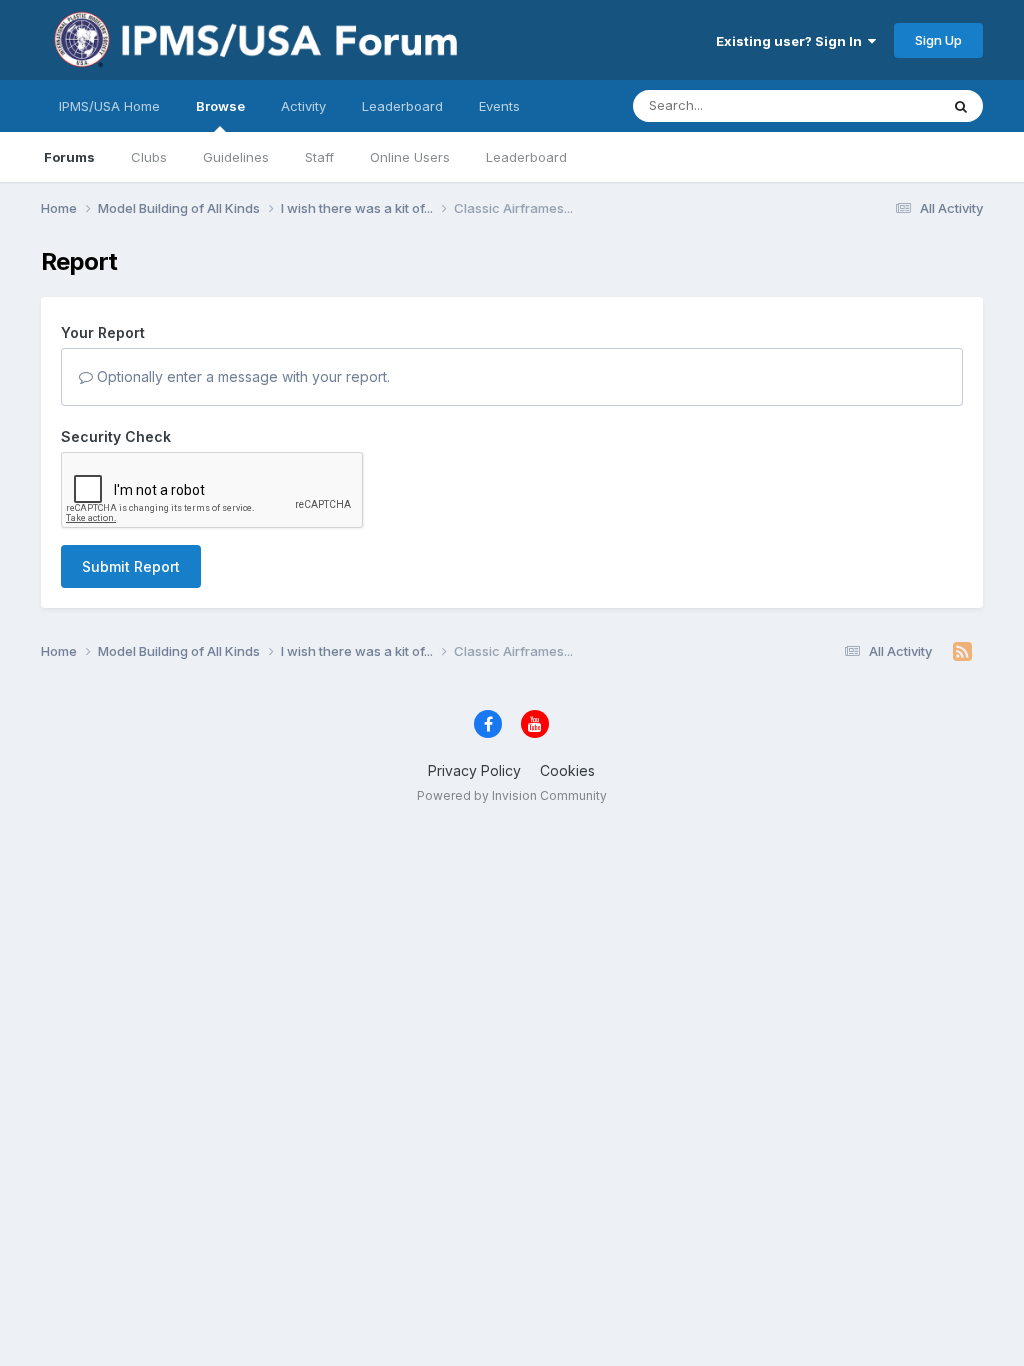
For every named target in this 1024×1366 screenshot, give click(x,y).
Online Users (410, 157)
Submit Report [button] (131, 566)
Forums (69, 157)
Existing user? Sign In (792, 41)
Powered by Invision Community (512, 795)
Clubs (149, 157)
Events (499, 106)
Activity (303, 106)
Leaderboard (526, 157)
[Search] (961, 106)
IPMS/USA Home (109, 106)
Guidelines (236, 157)
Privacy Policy (474, 770)
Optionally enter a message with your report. (241, 376)
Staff (319, 157)
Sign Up (938, 40)
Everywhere (877, 105)
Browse (220, 106)
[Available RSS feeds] (962, 652)
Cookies (567, 770)
